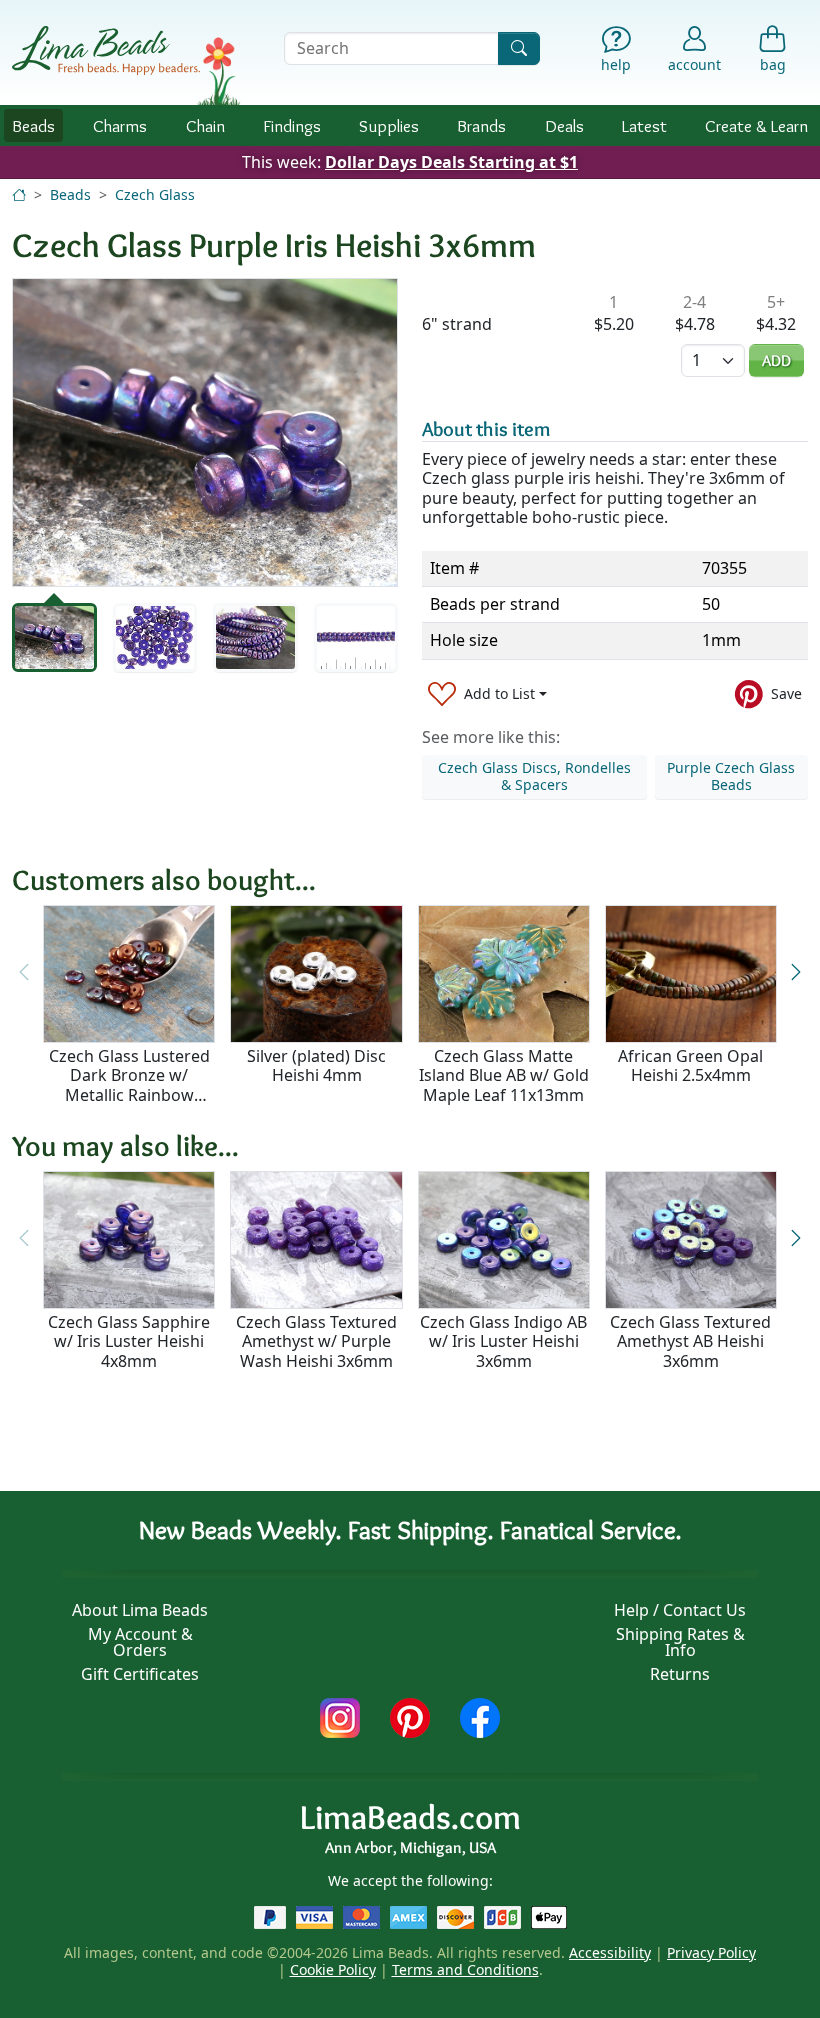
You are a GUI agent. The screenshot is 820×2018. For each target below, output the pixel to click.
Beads (33, 125)
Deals (564, 125)
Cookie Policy (333, 1969)
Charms (120, 125)
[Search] (519, 48)
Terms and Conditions (465, 1969)
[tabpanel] (205, 432)
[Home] (19, 194)
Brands (481, 125)
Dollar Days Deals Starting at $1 (451, 162)
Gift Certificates (140, 1674)
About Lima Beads (140, 1610)
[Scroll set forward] (796, 972)
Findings (292, 125)
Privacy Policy (711, 1952)
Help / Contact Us (680, 1610)
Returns (680, 1674)
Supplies (389, 125)
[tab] (54, 637)
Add (776, 360)
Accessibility (610, 1952)
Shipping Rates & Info (680, 1642)
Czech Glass (155, 194)
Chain (205, 125)
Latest (644, 125)
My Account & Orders (140, 1642)
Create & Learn (756, 125)
